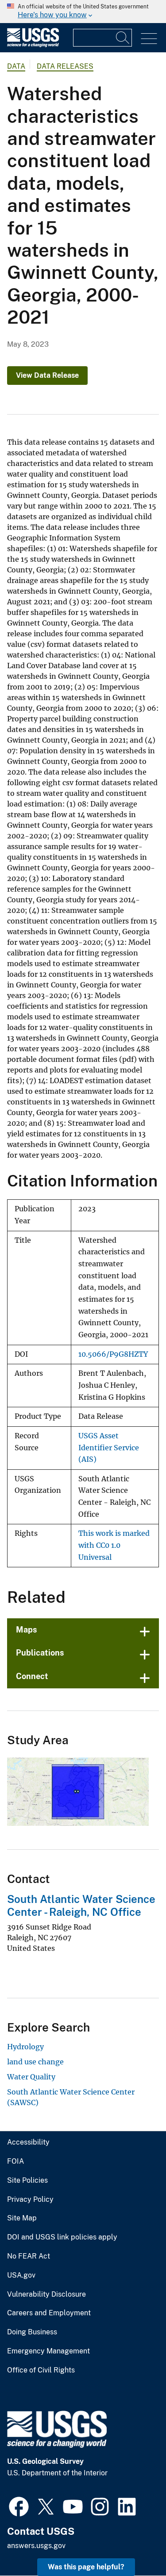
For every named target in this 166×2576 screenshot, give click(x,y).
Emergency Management (48, 2351)
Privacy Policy (30, 2200)
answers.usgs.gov (36, 2546)
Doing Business (32, 2332)
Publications (40, 1653)
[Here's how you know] (83, 12)
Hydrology (25, 2047)
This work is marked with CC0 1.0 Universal (114, 1545)
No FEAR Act (29, 2256)
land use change (35, 2062)
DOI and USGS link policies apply (62, 2237)
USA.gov (21, 2275)
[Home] (33, 45)
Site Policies (27, 2181)
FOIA (15, 2161)
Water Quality (31, 2077)
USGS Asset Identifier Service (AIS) (109, 1448)
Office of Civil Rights (41, 2370)
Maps (27, 1630)
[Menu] (149, 39)
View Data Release (47, 375)
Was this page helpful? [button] (86, 2567)
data (16, 66)
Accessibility (28, 2142)
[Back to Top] (134, 2544)
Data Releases (65, 66)
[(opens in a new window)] (19, 2506)
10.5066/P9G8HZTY (113, 1354)
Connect (32, 1676)
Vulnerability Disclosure (46, 2294)
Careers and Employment (49, 2313)
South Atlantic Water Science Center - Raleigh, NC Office (81, 1905)
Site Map (22, 2218)
